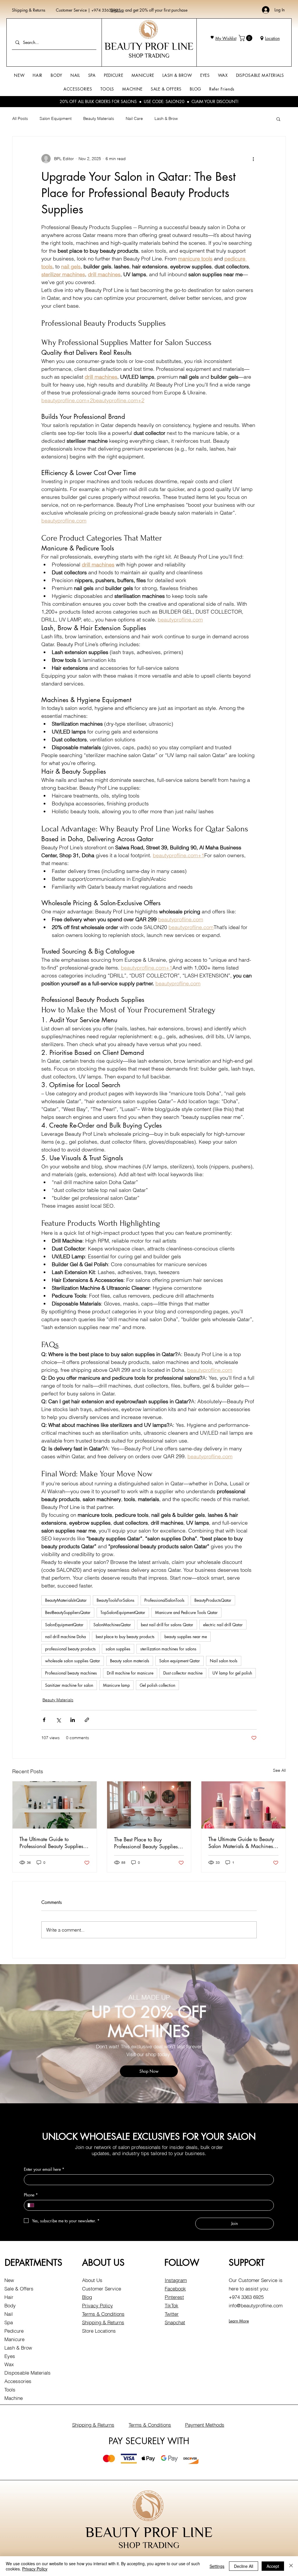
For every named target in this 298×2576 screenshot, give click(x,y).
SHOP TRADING (149, 56)
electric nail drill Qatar (223, 1625)
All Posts (20, 118)
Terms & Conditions (103, 2314)
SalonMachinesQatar (112, 1625)
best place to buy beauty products (125, 1637)
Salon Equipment (56, 118)
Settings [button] (217, 2566)
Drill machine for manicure (130, 1673)
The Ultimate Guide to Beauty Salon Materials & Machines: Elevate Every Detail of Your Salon (241, 1842)
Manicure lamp (116, 1685)
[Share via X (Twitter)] (58, 1720)
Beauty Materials (99, 118)
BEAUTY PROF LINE (149, 46)
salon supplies (118, 1649)
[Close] (291, 2566)
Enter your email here (44, 2169)
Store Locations (99, 2331)
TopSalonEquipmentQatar (123, 1612)
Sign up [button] (117, 10)
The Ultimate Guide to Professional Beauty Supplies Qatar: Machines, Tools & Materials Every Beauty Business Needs (51, 1842)
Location (272, 38)
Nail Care (134, 118)
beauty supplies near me (186, 1637)
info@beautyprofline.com (256, 2305)
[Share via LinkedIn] (73, 1720)
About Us (92, 2280)
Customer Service (72, 10)
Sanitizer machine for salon (69, 1685)
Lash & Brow (166, 118)
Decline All (244, 2566)
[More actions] (253, 159)
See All (279, 1770)
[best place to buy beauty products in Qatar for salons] (55, 1805)
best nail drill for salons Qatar (167, 1625)
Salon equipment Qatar (180, 1661)
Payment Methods (205, 2425)
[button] (246, 38)
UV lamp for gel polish (232, 1673)
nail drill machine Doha (65, 1637)
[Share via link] (87, 1720)
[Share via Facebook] (44, 1720)
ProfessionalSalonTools (164, 1600)
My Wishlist (226, 38)
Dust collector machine (183, 1673)
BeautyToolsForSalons (116, 1600)
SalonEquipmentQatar (64, 1625)
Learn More (239, 2321)
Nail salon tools (224, 1661)
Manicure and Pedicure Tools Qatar (186, 1612)
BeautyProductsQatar (213, 1600)
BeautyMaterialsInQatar (66, 1600)
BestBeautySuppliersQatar (68, 1612)
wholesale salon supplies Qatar (73, 1661)
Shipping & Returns (29, 10)
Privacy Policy (97, 2305)
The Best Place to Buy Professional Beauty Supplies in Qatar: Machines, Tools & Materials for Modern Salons (149, 1843)
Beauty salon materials (130, 1661)
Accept (273, 2566)
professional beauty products (70, 1649)
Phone (31, 2195)
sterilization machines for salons (168, 1649)
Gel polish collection (157, 1685)
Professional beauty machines (71, 1673)
